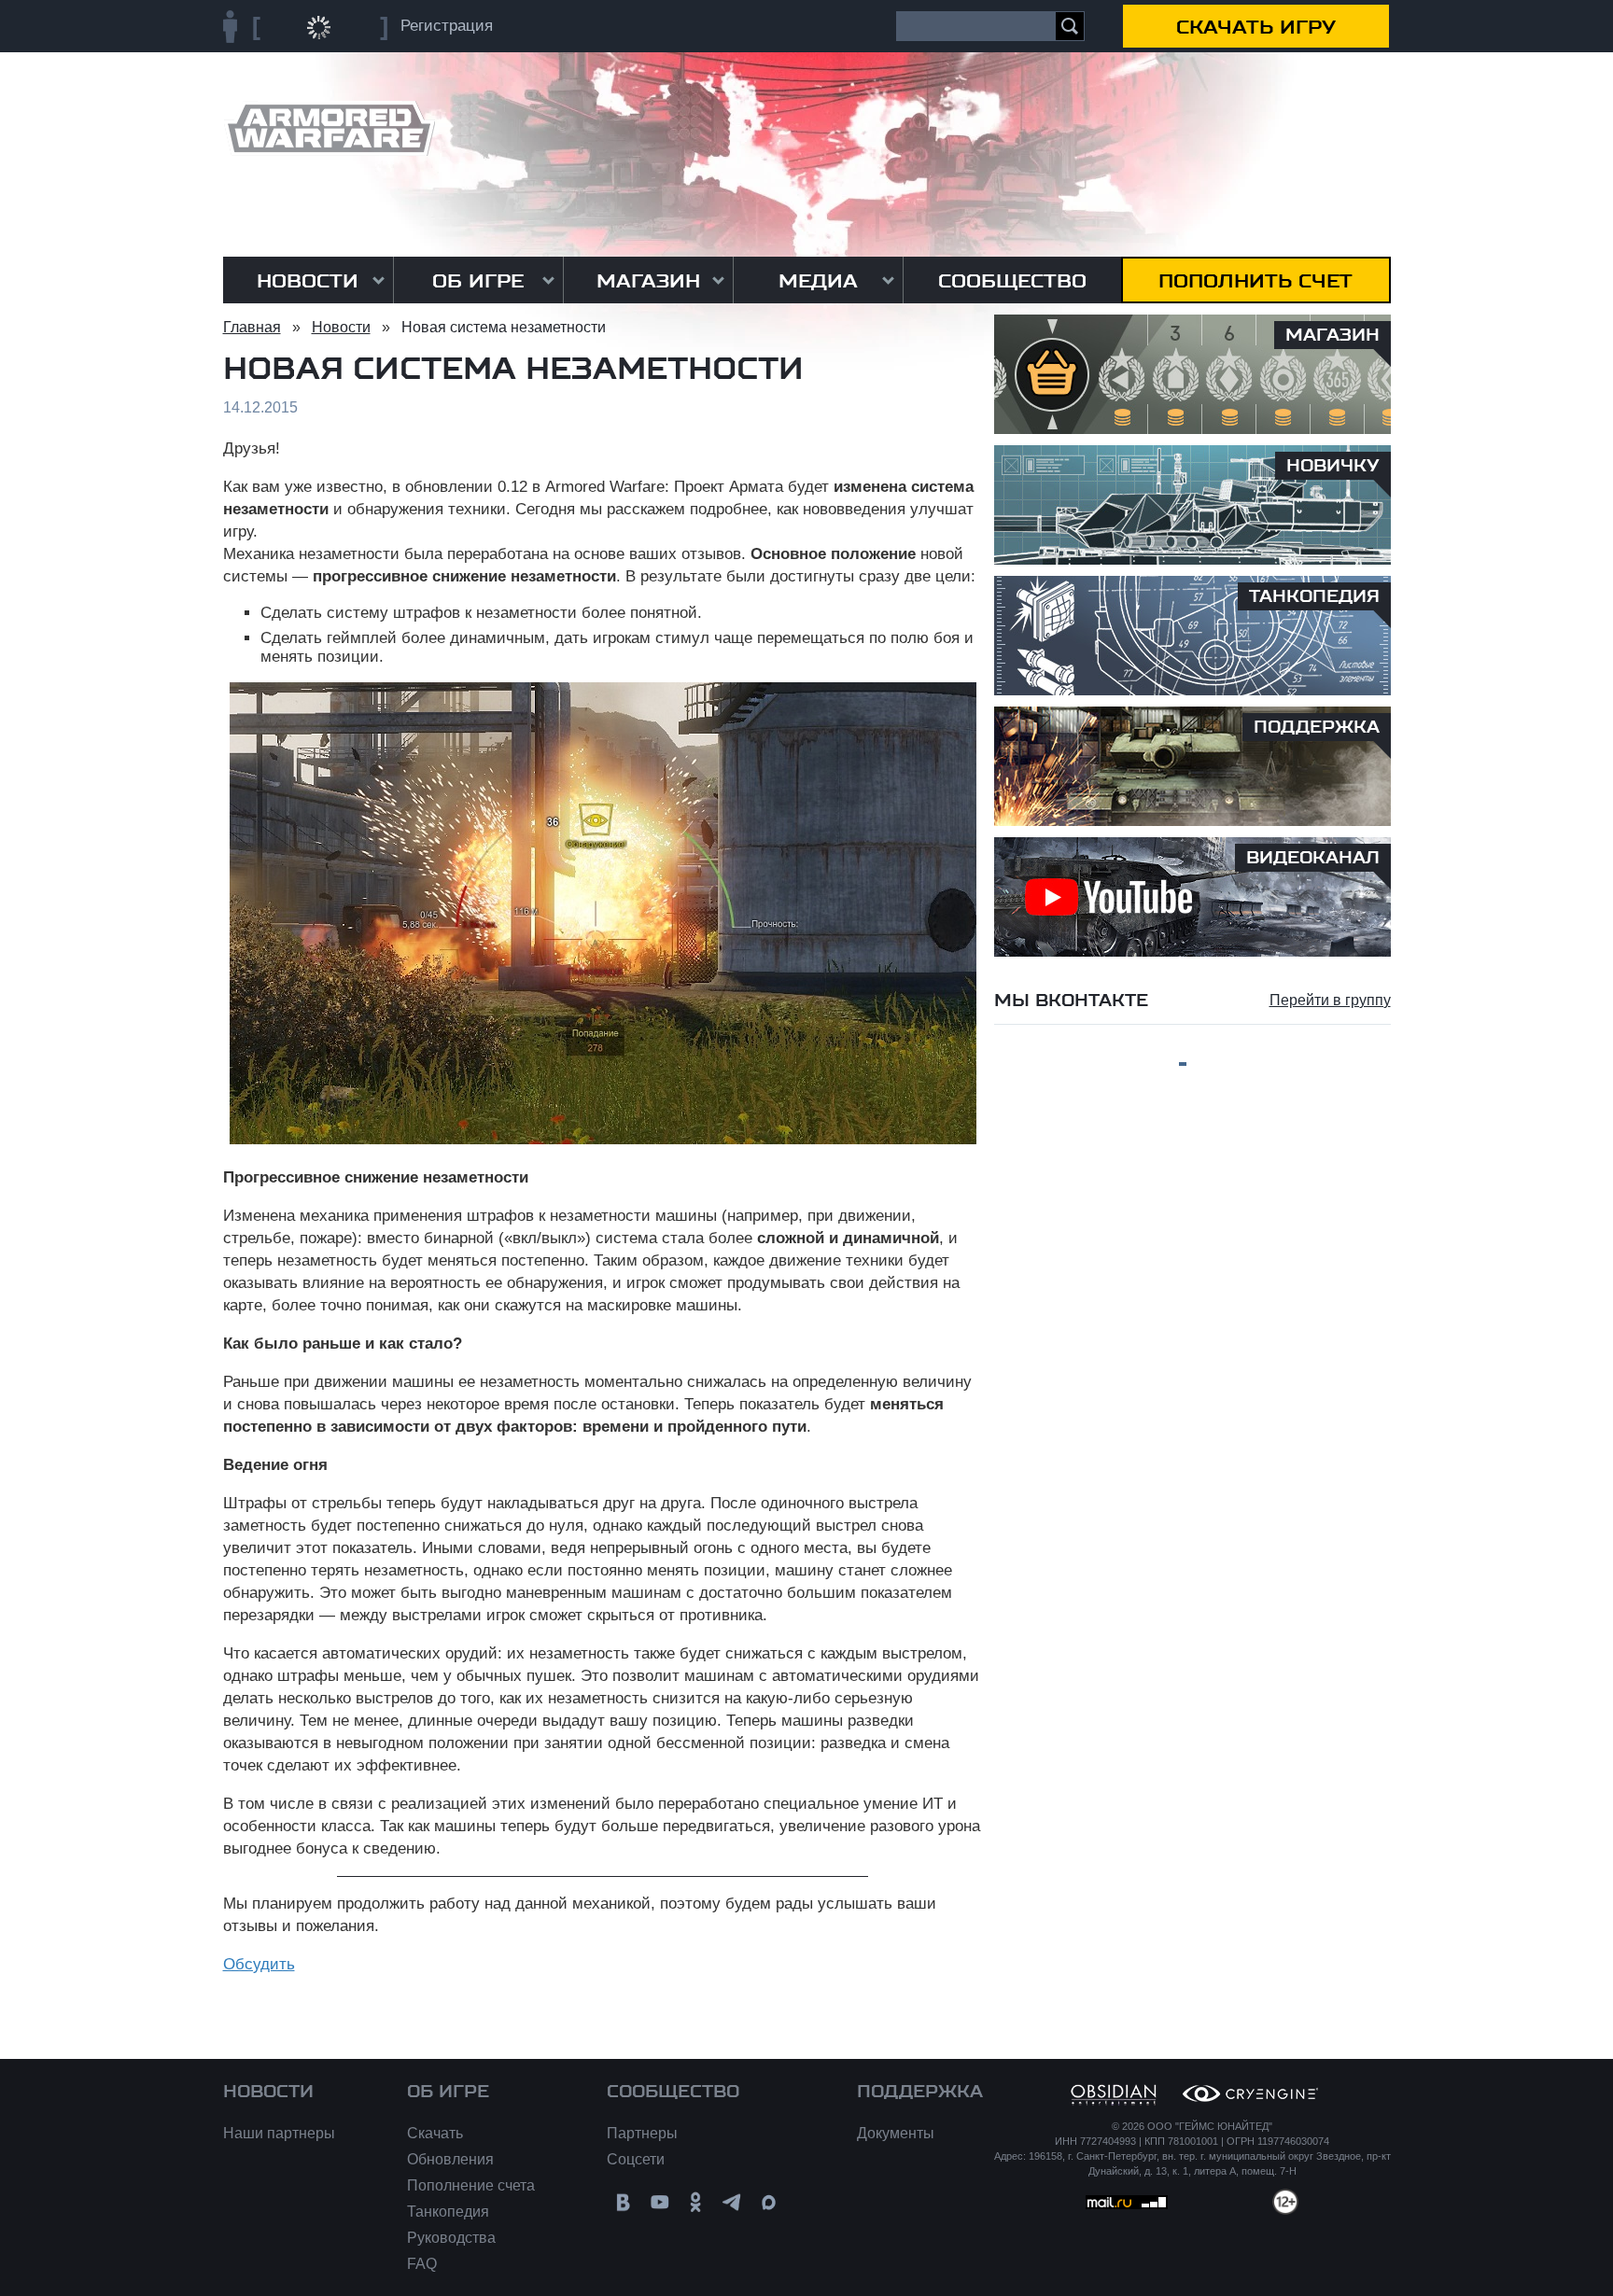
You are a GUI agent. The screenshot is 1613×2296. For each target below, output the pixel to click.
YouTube (659, 2202)
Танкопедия (448, 2212)
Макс (769, 2202)
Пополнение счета (471, 2185)
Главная (252, 327)
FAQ (422, 2264)
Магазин (648, 281)
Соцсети (636, 2159)
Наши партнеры (279, 2133)
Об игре (478, 281)
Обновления (450, 2159)
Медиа (818, 281)
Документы (896, 2133)
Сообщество (1012, 281)
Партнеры (642, 2133)
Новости (308, 281)
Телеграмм (732, 2202)
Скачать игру (1256, 27)
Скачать (435, 2133)
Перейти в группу (1330, 1000)
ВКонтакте (623, 2202)
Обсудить (259, 1964)
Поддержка (920, 2092)
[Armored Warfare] (329, 128)
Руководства (451, 2238)
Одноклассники (696, 2202)
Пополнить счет (1255, 281)
